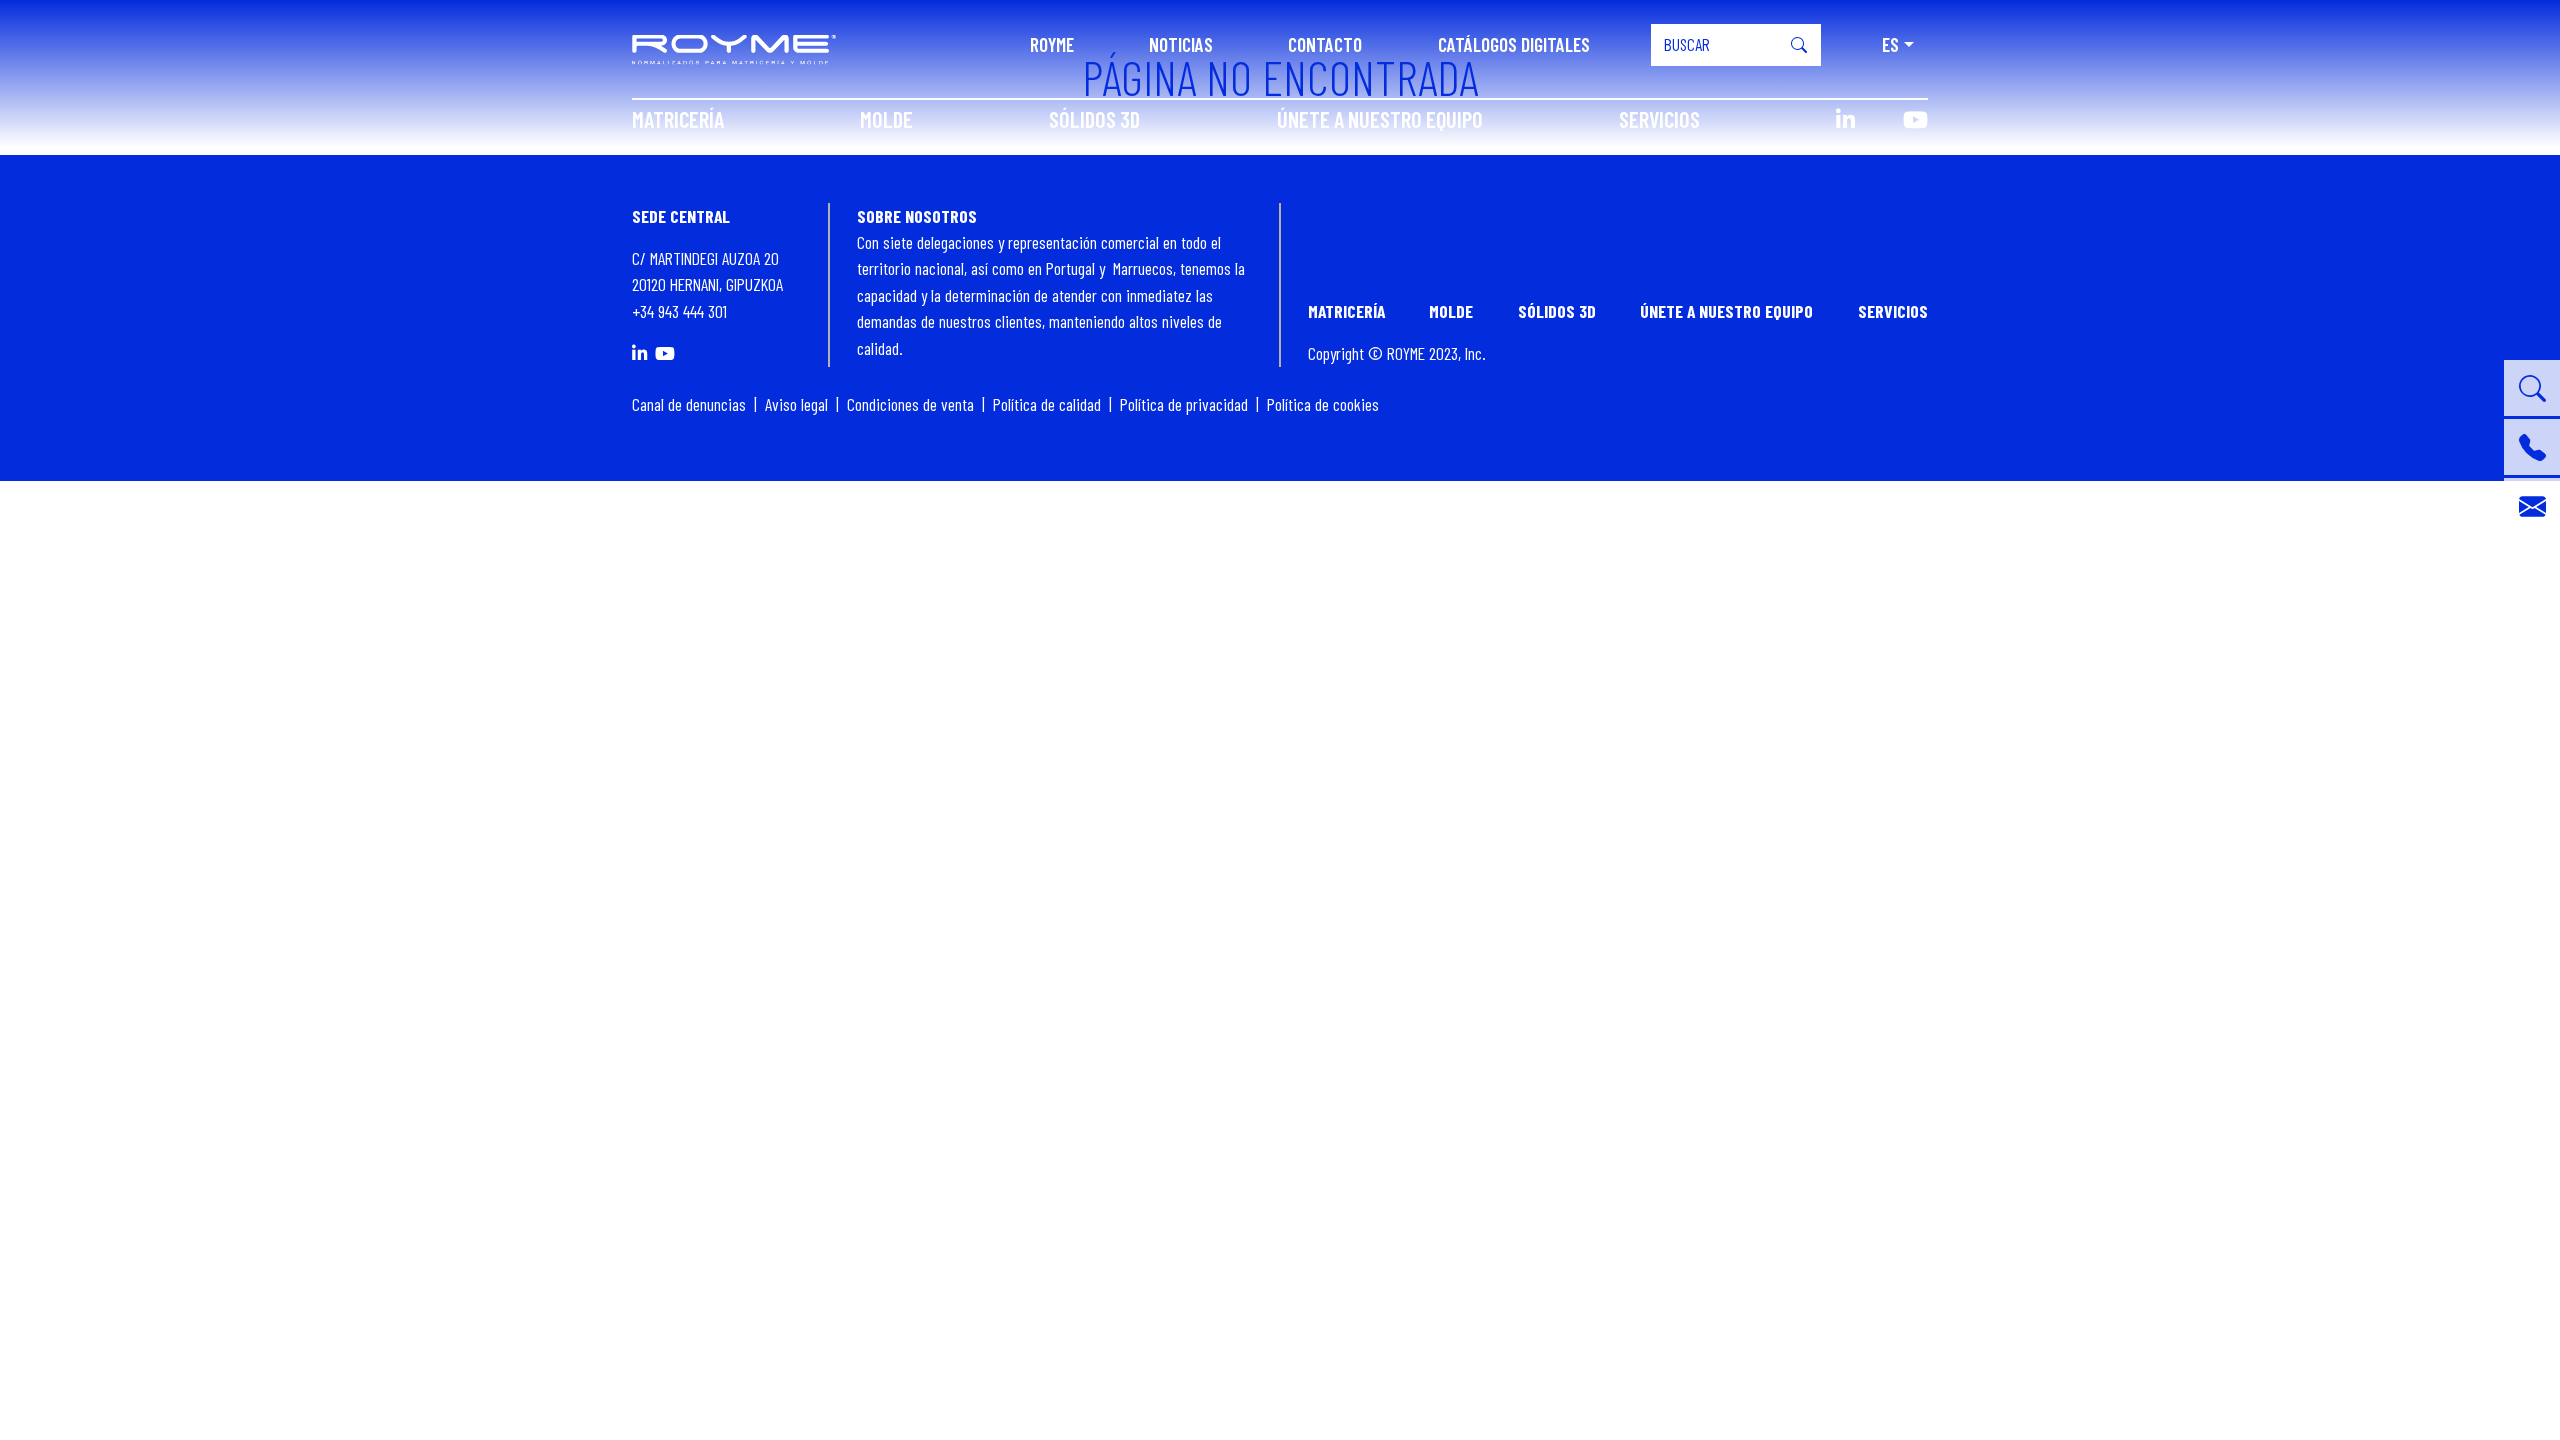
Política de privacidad (1184, 404)
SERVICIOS (1659, 119)
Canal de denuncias (689, 404)
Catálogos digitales (1514, 44)
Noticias (1181, 44)
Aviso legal (796, 404)
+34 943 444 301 (679, 311)
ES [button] (1890, 44)
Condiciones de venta (910, 404)
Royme (1052, 44)
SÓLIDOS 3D (1094, 119)
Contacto (1325, 44)
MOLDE (886, 119)
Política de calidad (1047, 404)
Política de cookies (1323, 404)
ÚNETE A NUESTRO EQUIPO (1380, 119)
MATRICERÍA (678, 119)
